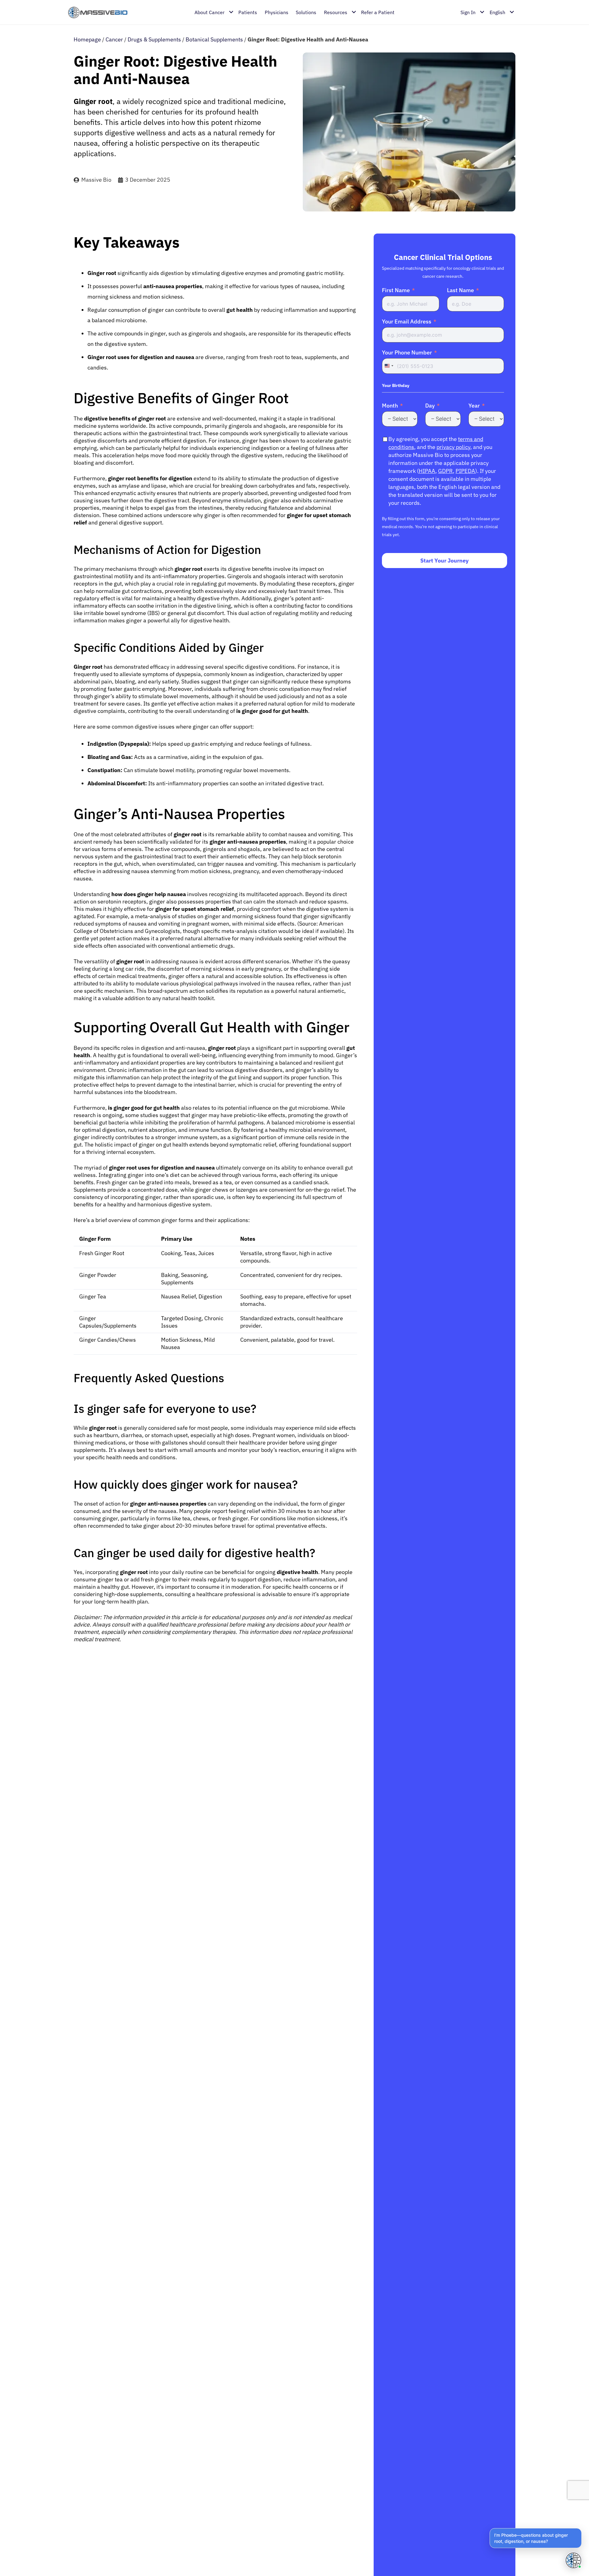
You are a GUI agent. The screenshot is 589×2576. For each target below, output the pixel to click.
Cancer (114, 39)
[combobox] (389, 366)
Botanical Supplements (214, 39)
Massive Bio (96, 180)
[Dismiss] (580, 2529)
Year (474, 406)
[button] (536, 2538)
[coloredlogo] (98, 12)
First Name (396, 290)
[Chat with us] (573, 2560)
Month (390, 406)
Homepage (87, 39)
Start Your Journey (445, 561)
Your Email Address (407, 322)
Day (430, 406)
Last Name (460, 290)
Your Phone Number (407, 353)
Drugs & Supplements (154, 39)
